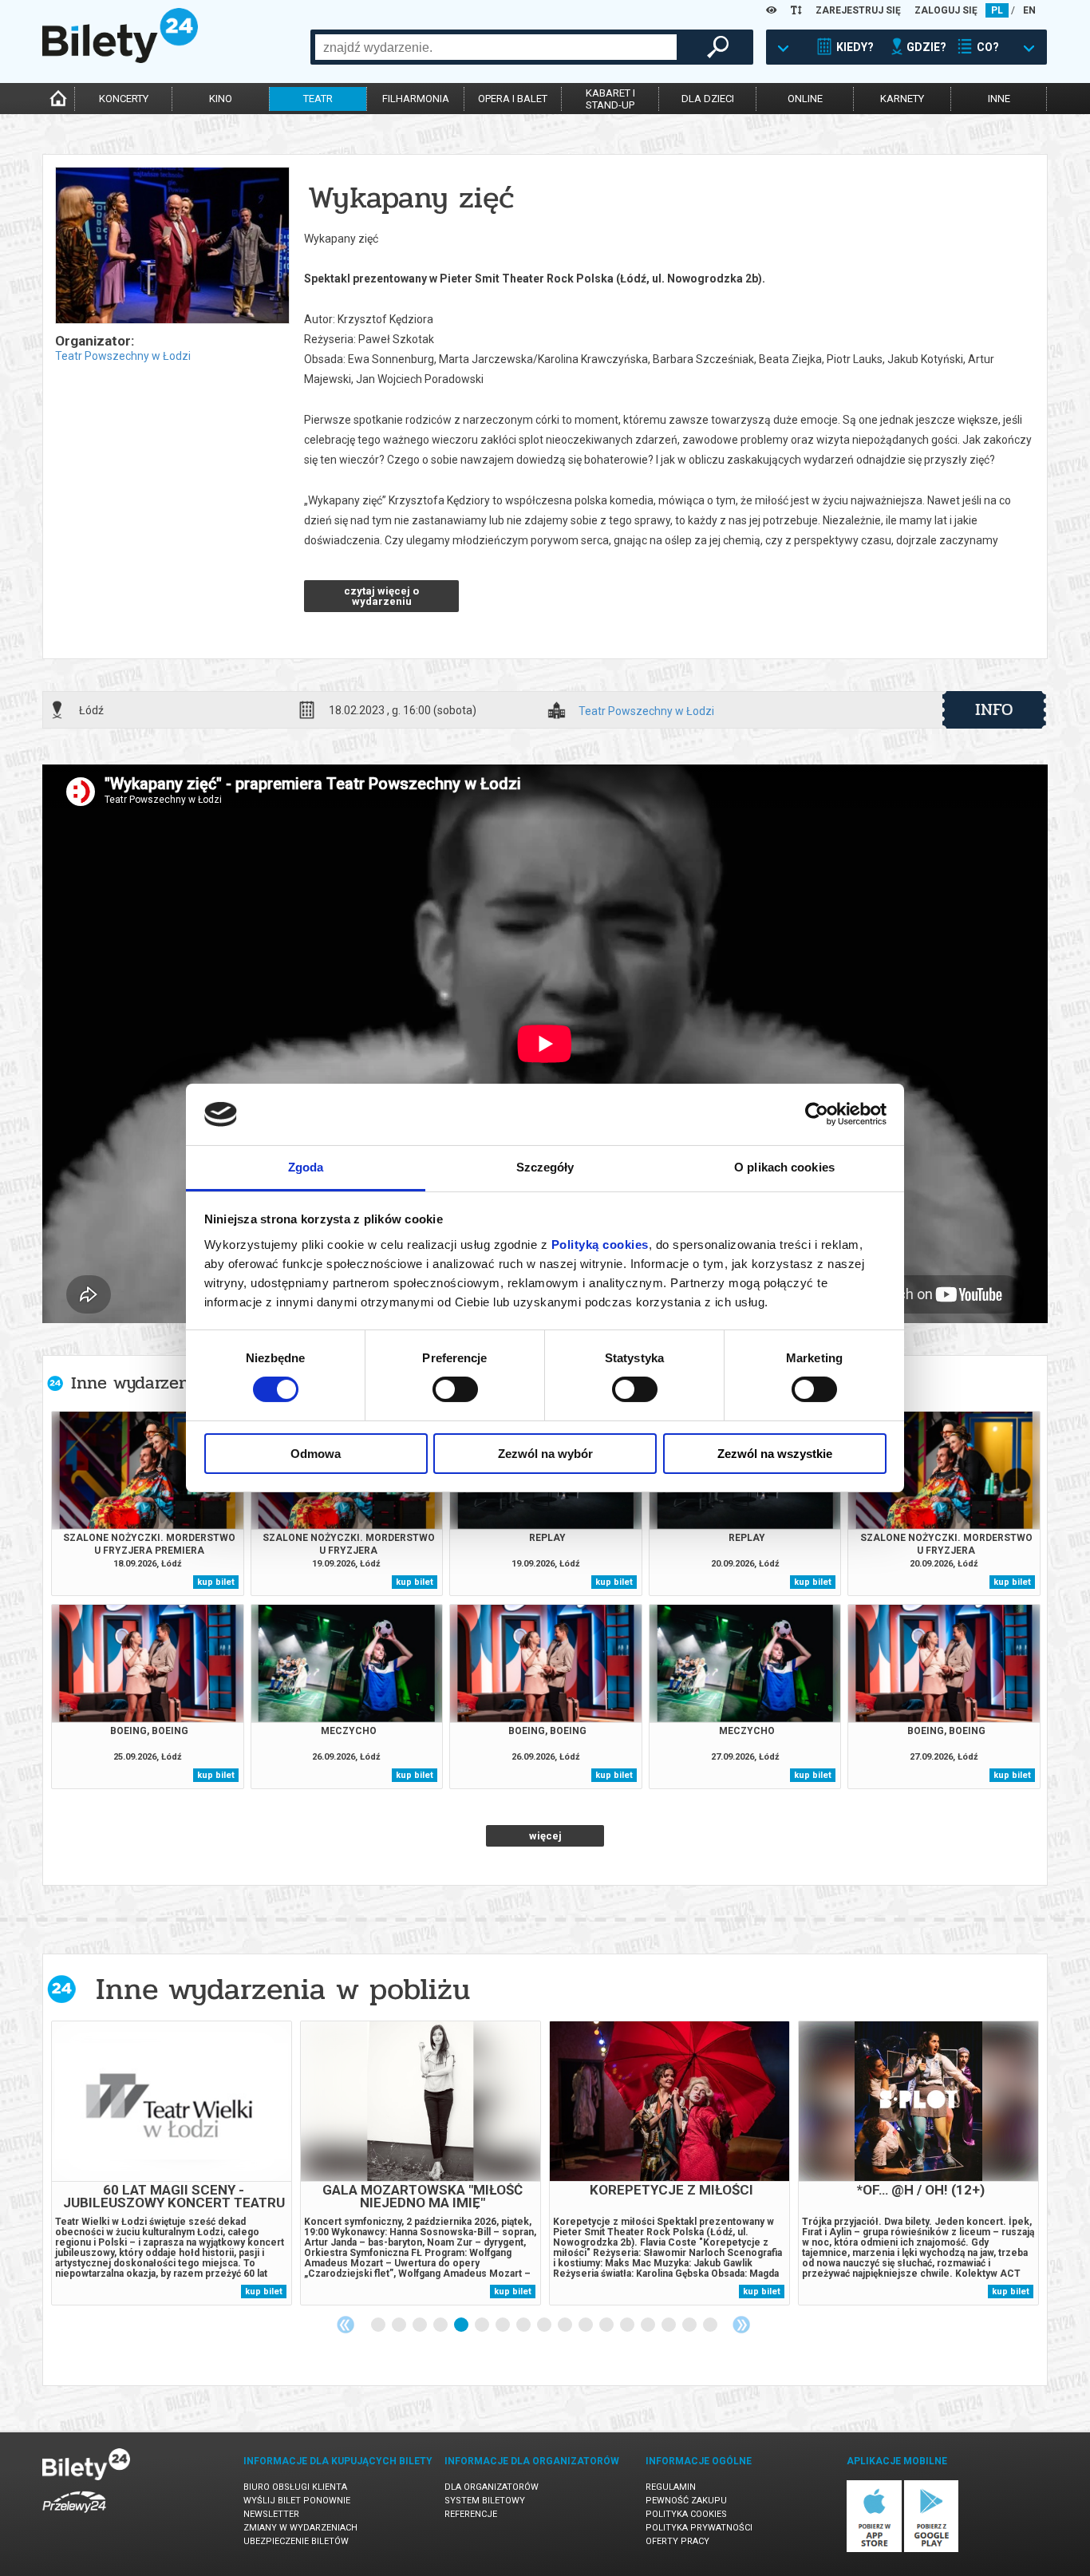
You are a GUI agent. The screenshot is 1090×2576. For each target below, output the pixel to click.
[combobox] (496, 47)
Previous (346, 2325)
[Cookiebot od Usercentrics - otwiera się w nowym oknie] (817, 1114)
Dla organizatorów (492, 2487)
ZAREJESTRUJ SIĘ (858, 10)
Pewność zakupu (686, 2501)
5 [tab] (462, 2325)
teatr (318, 99)
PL (997, 10)
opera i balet (513, 99)
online (805, 99)
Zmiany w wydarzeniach (300, 2528)
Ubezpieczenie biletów (296, 2541)
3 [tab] (421, 2325)
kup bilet (216, 1582)
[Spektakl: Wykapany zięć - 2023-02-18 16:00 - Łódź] (172, 247)
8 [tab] (524, 2325)
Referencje (471, 2514)
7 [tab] (504, 2325)
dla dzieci (708, 99)
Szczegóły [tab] (545, 1167)
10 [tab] (566, 2325)
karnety (902, 99)
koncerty (124, 99)
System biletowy (485, 2501)
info (994, 709)
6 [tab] (483, 2325)
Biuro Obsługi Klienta (295, 2487)
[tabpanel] (172, 2163)
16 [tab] (690, 2325)
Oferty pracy (677, 2541)
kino (221, 99)
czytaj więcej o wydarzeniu (381, 596)
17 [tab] (711, 2325)
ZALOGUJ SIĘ (946, 10)
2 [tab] (400, 2325)
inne (999, 99)
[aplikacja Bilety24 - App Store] (874, 2549)
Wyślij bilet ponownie (297, 2501)
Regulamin (671, 2487)
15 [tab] (669, 2325)
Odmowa (316, 1454)
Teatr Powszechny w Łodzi (123, 356)
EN (1029, 10)
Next (741, 2325)
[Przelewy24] (74, 2516)
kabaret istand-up (610, 99)
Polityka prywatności (699, 2528)
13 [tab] (628, 2325)
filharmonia (416, 99)
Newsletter (271, 2514)
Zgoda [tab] (306, 1167)
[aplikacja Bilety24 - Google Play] (932, 2549)
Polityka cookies (686, 2514)
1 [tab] (379, 2325)
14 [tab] (649, 2325)
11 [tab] (586, 2325)
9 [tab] (545, 2325)
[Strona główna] (120, 59)
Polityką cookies (600, 1245)
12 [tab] (607, 2325)
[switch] (455, 1389)
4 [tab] (441, 2325)
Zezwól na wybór (545, 1454)
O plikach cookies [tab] (784, 1167)
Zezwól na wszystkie (775, 1454)
